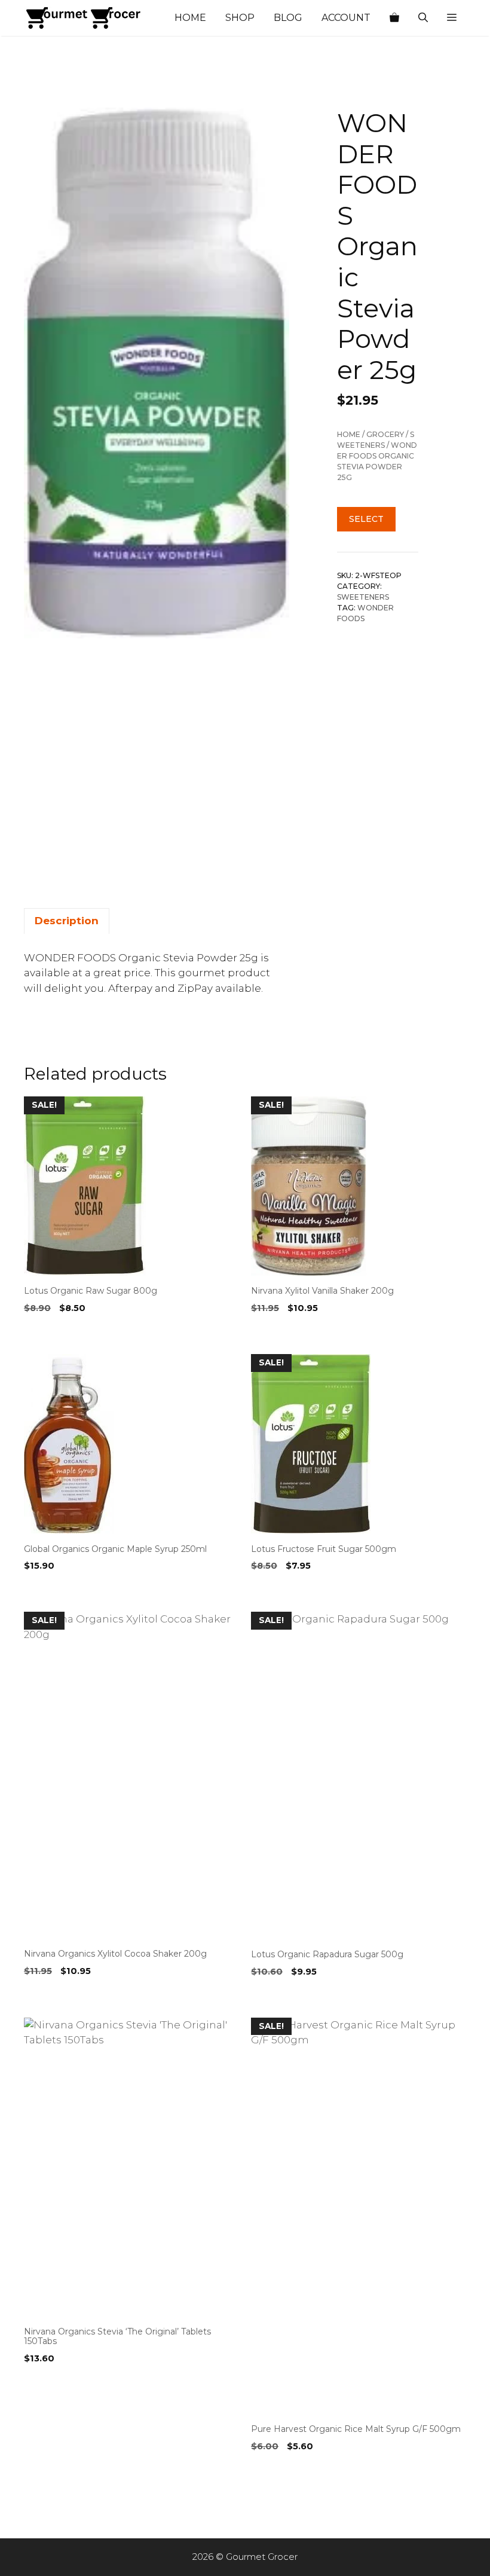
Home (190, 18)
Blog (288, 18)
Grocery (385, 434)
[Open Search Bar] (423, 18)
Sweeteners (363, 597)
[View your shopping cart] (394, 18)
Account (346, 18)
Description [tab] (67, 921)
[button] (452, 18)
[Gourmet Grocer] (84, 18)
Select (366, 519)
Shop (240, 18)
